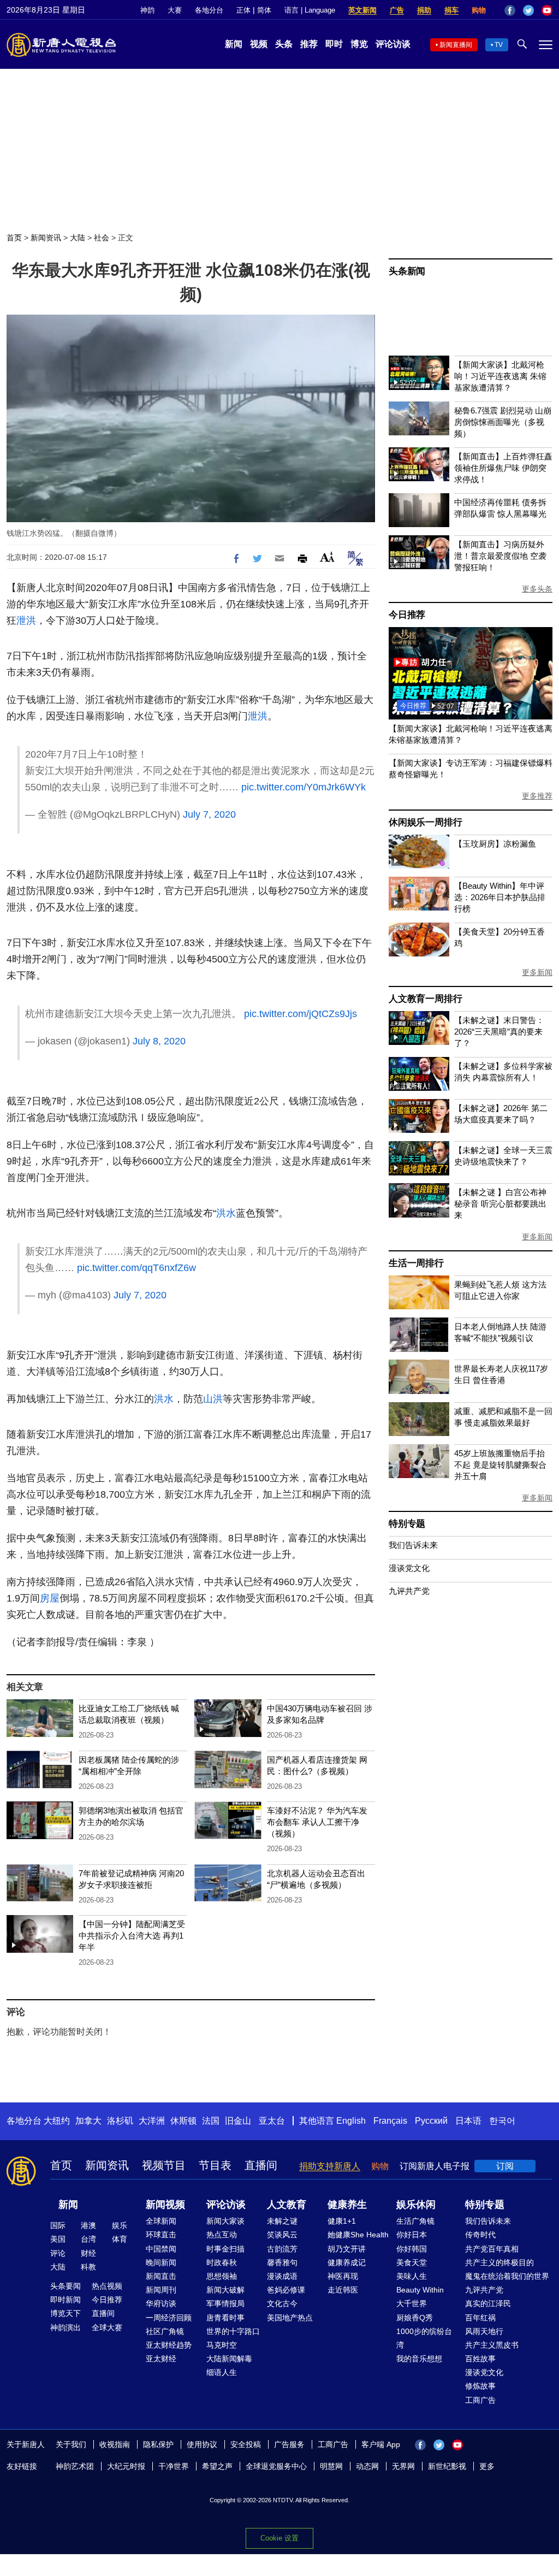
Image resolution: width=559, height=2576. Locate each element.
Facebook (510, 10)
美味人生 (412, 2276)
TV (499, 45)
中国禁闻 (161, 2249)
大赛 (175, 10)
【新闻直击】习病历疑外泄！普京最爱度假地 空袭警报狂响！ (500, 556)
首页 (14, 238)
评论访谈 (393, 44)
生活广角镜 (415, 2221)
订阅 (505, 2166)
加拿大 (88, 2121)
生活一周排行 (416, 1263)
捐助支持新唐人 (330, 2166)
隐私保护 (158, 2444)
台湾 (88, 2239)
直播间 (261, 2165)
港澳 (88, 2225)
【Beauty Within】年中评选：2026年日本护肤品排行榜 (500, 897)
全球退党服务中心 (276, 2466)
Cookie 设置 (279, 2538)
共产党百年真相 (492, 2249)
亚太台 (272, 2121)
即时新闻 (66, 2300)
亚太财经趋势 (169, 2345)
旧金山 (238, 2121)
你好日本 (412, 2235)
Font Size (327, 557)
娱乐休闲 (416, 2205)
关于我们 (71, 2444)
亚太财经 (161, 2359)
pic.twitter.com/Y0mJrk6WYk (304, 787)
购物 (479, 10)
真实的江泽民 (488, 2303)
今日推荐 (407, 615)
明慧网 (331, 2466)
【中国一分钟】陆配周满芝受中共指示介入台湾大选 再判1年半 (132, 1936)
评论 (58, 2253)
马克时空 (222, 2345)
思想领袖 (222, 2276)
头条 (284, 44)
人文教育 (287, 2205)
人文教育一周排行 (425, 999)
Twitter (528, 10)
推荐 (309, 44)
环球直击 (161, 2235)
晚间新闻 (161, 2262)
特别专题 (407, 1524)
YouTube (547, 10)
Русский (431, 2121)
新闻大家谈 (225, 2221)
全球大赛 (107, 2327)
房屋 (50, 1598)
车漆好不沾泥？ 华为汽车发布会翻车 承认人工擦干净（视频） (317, 1822)
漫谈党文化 (409, 1568)
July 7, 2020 (209, 814)
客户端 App (381, 2444)
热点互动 (222, 2235)
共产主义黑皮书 (492, 2345)
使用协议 (202, 2444)
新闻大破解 (225, 2290)
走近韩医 (343, 2290)
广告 (397, 10)
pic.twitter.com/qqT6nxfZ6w (136, 1268)
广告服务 (289, 2444)
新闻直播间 (456, 45)
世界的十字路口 (233, 2331)
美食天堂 (412, 2262)
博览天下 (66, 2313)
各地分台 (209, 10)
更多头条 (537, 589)
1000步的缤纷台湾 (424, 2338)
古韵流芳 (282, 2249)
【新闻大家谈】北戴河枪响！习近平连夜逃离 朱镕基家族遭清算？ (500, 376)
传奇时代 (480, 2235)
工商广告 (480, 2400)
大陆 (78, 238)
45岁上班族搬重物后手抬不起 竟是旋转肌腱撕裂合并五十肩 (500, 1465)
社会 (102, 238)
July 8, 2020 (159, 1041)
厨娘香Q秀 (415, 2318)
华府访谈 (161, 2303)
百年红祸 (480, 2318)
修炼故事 (480, 2386)
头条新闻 (407, 271)
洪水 (226, 1213)
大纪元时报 (126, 2466)
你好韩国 (412, 2249)
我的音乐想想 (419, 2359)
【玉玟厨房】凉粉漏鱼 (495, 844)
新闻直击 (161, 2276)
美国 (58, 2239)
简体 (264, 10)
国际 (58, 2225)
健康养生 (347, 2205)
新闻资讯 (46, 238)
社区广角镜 (165, 2331)
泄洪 (26, 621)
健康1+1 (342, 2221)
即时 (334, 44)
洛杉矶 (120, 2121)
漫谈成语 (282, 2276)
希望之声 (217, 2466)
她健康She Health (358, 2235)
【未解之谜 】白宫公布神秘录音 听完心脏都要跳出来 (500, 1204)
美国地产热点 (290, 2318)
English (351, 2121)
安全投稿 (246, 2444)
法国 (211, 2121)
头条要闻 (66, 2286)
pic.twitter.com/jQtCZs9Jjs (301, 1014)
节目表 (215, 2165)
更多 (487, 2466)
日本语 (468, 2121)
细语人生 (222, 2372)
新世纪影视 (447, 2466)
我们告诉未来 (413, 1545)
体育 (120, 2239)
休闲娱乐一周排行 (425, 822)
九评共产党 (409, 1591)
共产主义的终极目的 (499, 2262)
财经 (88, 2253)
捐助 (424, 10)
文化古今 (282, 2303)
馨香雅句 (282, 2262)
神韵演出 (66, 2327)
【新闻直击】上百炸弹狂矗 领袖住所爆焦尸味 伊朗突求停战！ (503, 468)
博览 (359, 44)
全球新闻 (161, 2221)
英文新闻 (362, 10)
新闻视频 (165, 2205)
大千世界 (412, 2303)
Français (390, 2121)
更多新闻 (537, 972)
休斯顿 (183, 2121)
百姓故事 (480, 2359)
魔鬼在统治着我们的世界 (507, 2276)
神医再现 (343, 2276)
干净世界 (174, 2466)
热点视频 (107, 2286)
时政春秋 (222, 2262)
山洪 (213, 1399)
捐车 (451, 10)
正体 (243, 10)
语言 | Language (310, 10)
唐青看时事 (225, 2318)
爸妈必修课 (286, 2290)
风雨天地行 (484, 2331)
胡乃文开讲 (347, 2249)
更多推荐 (537, 796)
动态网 (367, 2466)
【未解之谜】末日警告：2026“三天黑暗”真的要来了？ (499, 1032)
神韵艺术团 (75, 2466)
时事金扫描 (225, 2249)
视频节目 (164, 2165)
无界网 (403, 2466)
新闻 (234, 44)
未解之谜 (282, 2221)
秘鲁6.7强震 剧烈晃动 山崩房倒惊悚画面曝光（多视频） (503, 422)
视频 (259, 44)
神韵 (147, 10)
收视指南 (115, 2444)
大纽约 (57, 2121)
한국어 (502, 2121)
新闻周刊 (161, 2290)
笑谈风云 (282, 2235)
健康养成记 (347, 2262)
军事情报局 (225, 2303)
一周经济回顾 (169, 2318)
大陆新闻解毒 (229, 2359)
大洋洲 (152, 2121)
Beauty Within (420, 2290)
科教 (88, 2267)
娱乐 (120, 2225)
